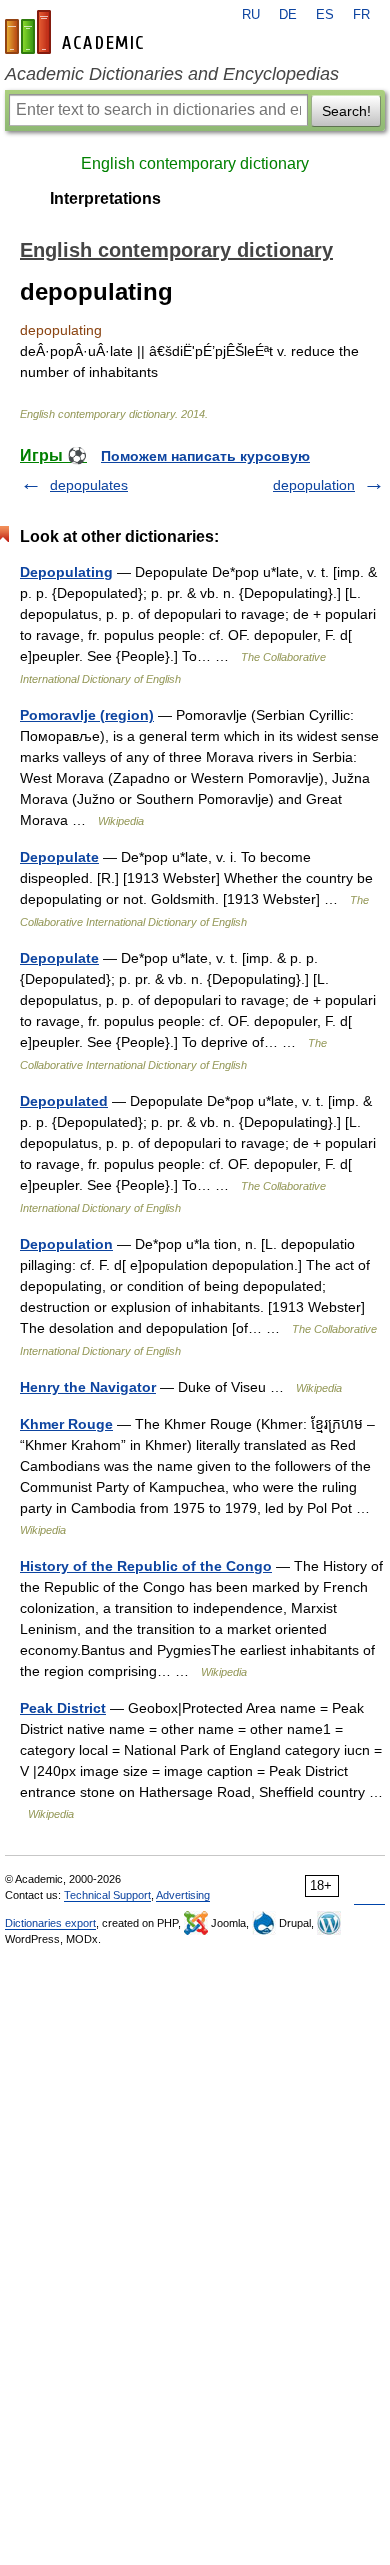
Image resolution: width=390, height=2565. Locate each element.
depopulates (89, 485)
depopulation (314, 485)
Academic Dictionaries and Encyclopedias (172, 74)
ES (325, 15)
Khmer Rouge (66, 1424)
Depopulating (66, 572)
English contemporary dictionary (195, 163)
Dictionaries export (50, 1923)
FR (361, 15)
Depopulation (66, 1244)
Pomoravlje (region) (87, 715)
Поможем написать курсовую (205, 456)
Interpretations (105, 198)
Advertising (183, 1895)
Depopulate (59, 857)
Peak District (63, 1708)
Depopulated (64, 1101)
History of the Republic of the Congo (146, 1566)
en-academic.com (77, 32)
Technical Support (107, 1895)
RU (251, 15)
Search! (346, 111)
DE (288, 15)
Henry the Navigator (88, 1387)
